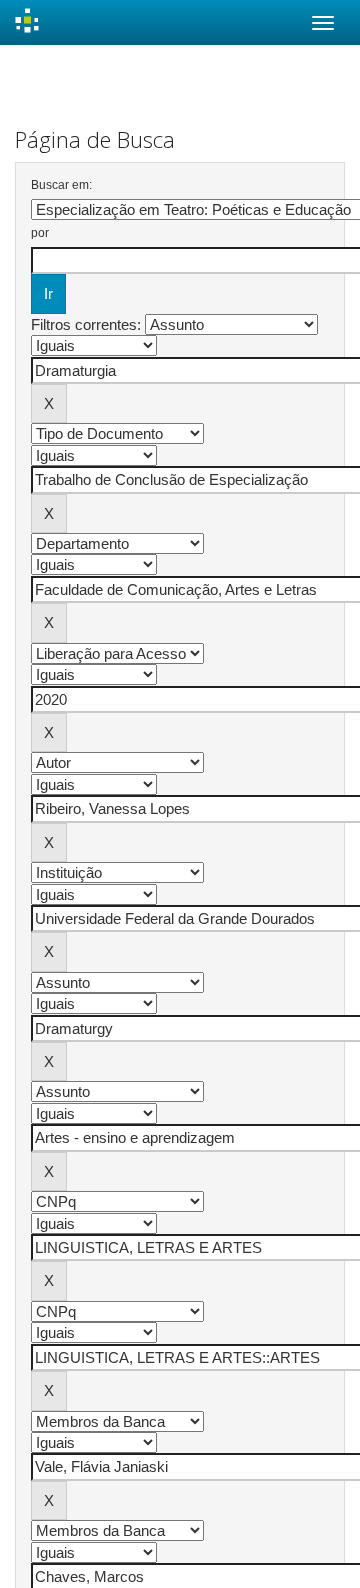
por (40, 233)
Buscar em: (61, 185)
